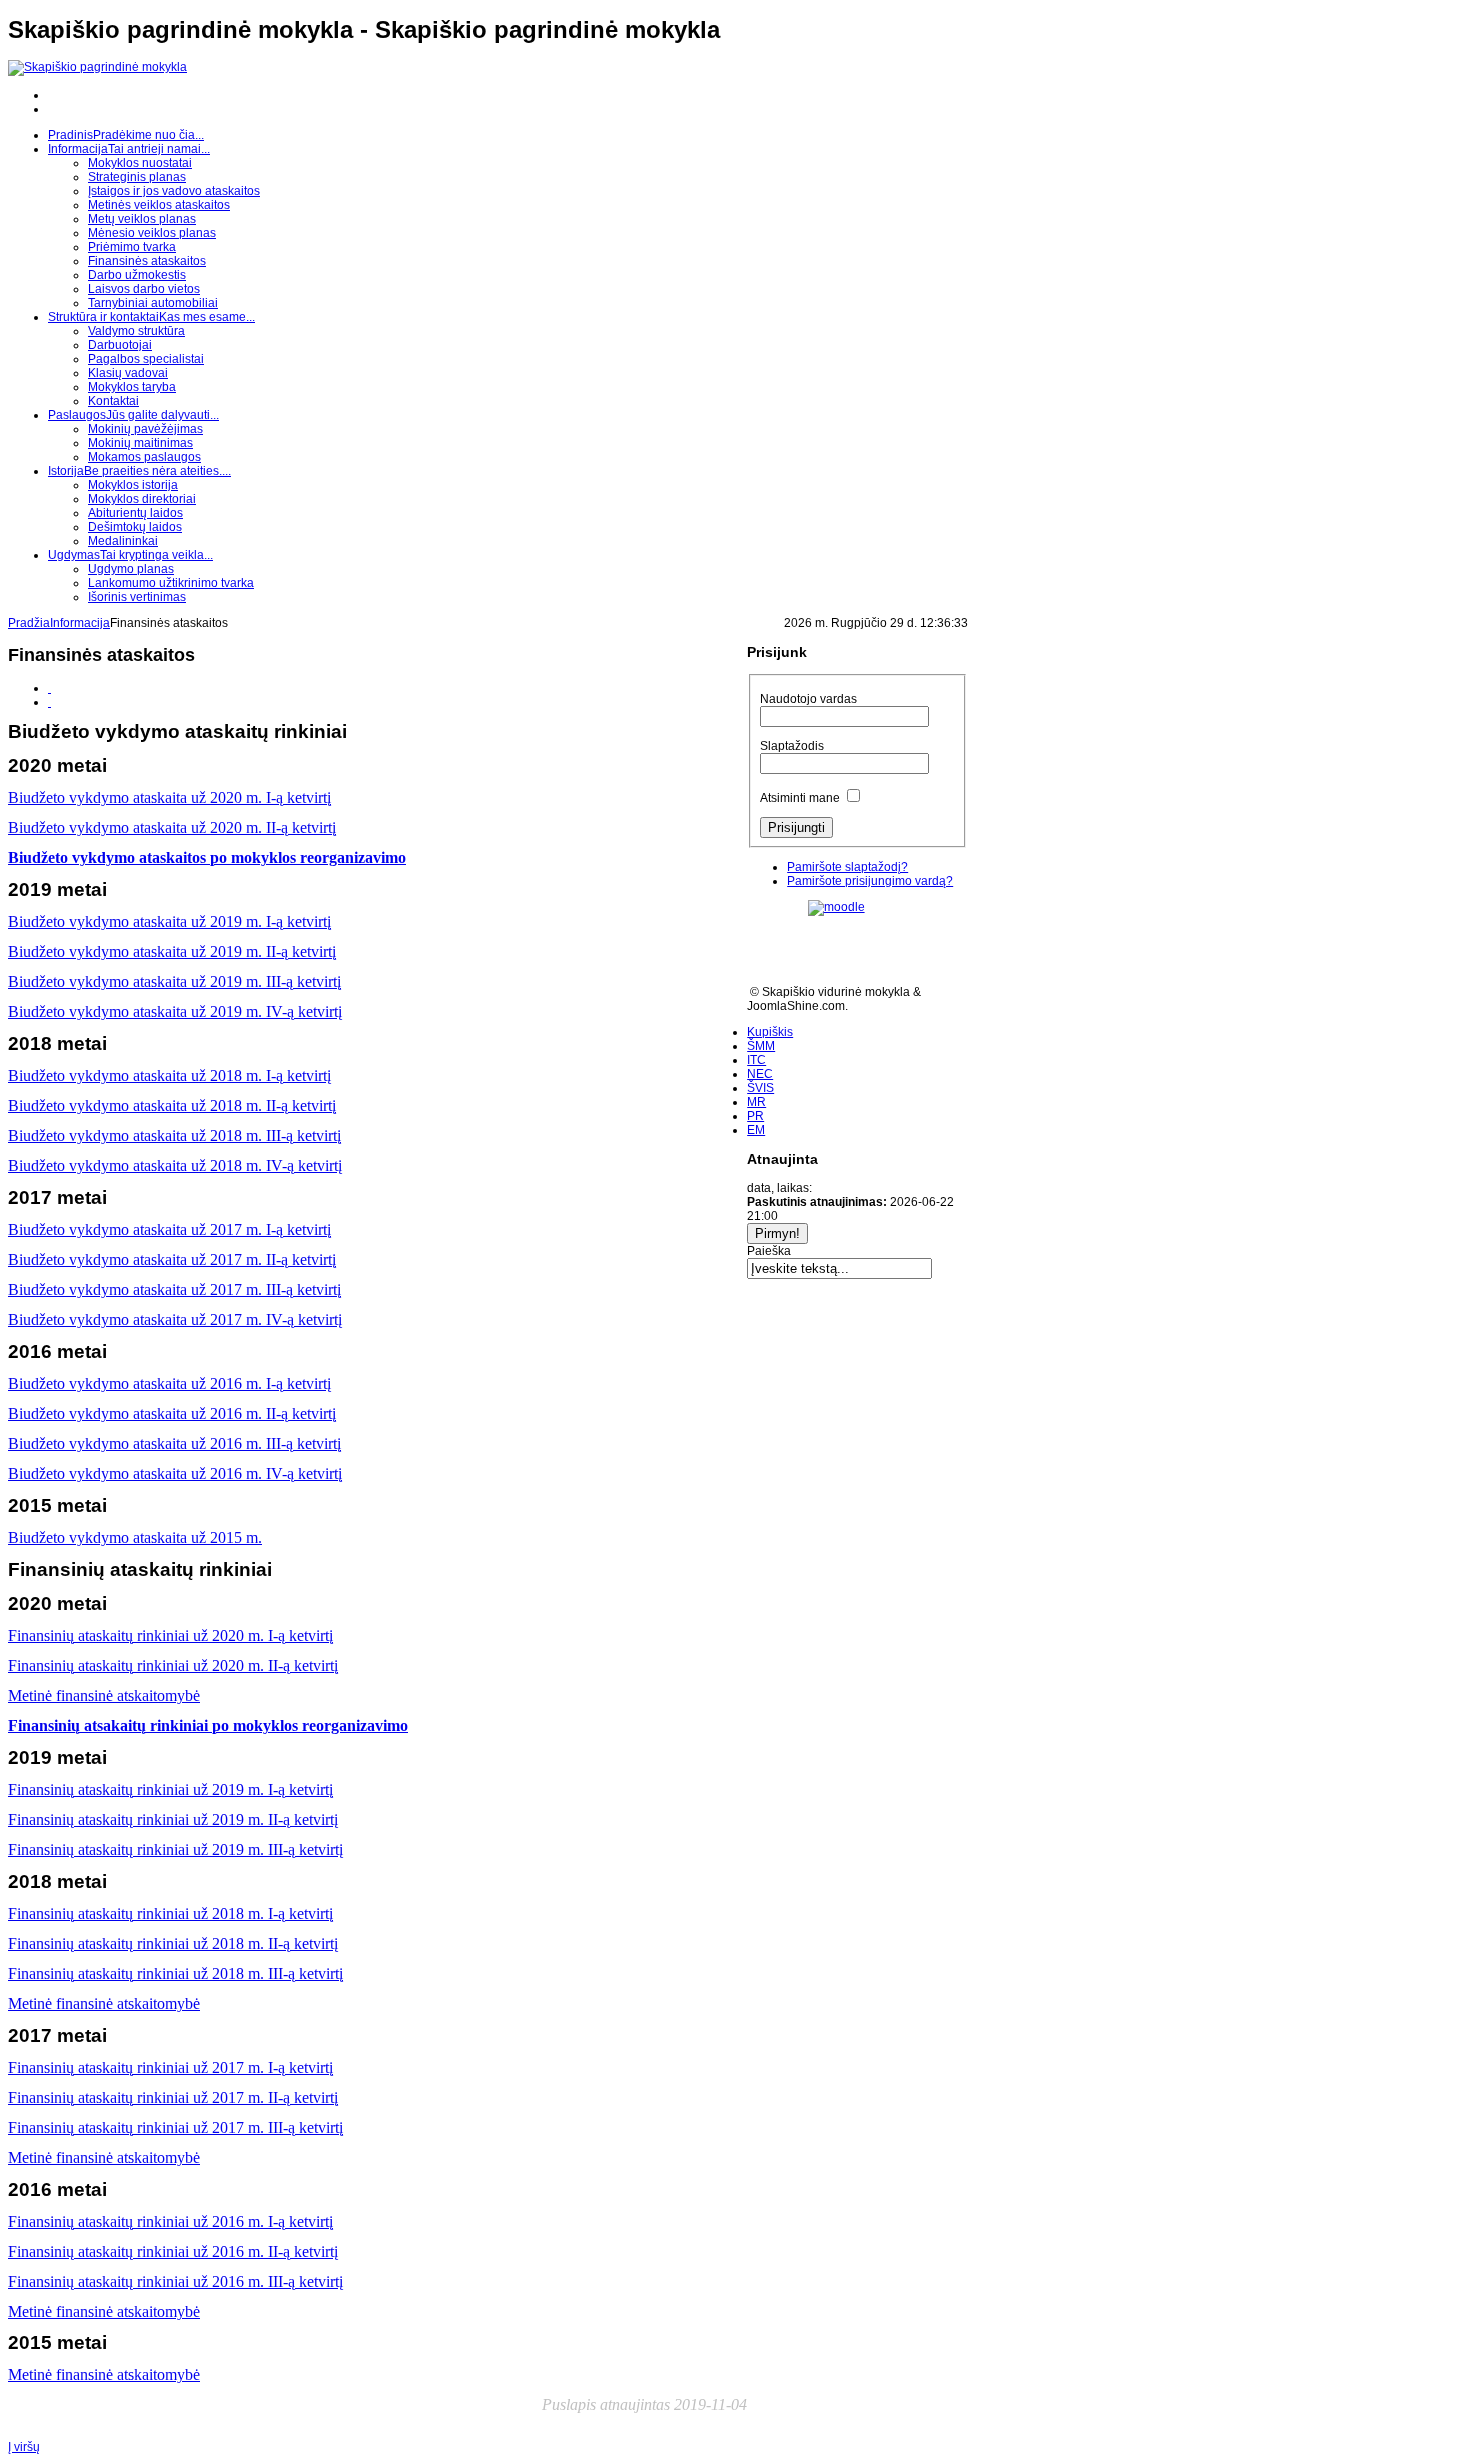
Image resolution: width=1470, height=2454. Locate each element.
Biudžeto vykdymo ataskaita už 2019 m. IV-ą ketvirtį (175, 1011)
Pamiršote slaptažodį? (847, 867)
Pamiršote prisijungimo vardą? (870, 881)
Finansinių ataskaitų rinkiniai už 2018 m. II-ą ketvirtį (173, 1943)
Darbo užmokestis (137, 275)
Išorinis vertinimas (137, 597)
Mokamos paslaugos (144, 457)
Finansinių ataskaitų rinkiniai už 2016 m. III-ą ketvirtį (175, 2281)
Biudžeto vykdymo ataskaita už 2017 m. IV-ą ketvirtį (175, 1319)
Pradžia (29, 623)
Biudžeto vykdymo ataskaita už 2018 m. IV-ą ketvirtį (175, 1165)
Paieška (769, 1251)
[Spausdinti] (49, 688)
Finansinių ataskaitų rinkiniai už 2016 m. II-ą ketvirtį (173, 2251)
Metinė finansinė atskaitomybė (104, 2157)
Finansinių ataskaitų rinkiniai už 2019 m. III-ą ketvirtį (175, 1849)
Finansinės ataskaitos (147, 261)
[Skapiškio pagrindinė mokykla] (97, 67)
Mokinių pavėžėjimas (145, 429)
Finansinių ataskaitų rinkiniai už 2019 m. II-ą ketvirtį (173, 1819)
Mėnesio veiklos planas (152, 233)
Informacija (80, 623)
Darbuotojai (120, 345)
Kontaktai (113, 401)
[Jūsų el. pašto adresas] (49, 702)
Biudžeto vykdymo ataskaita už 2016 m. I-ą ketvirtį (169, 1383)
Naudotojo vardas (808, 699)
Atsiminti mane (800, 798)
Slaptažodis (792, 746)
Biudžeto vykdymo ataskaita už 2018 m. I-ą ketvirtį (169, 1075)
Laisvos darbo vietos (144, 289)
